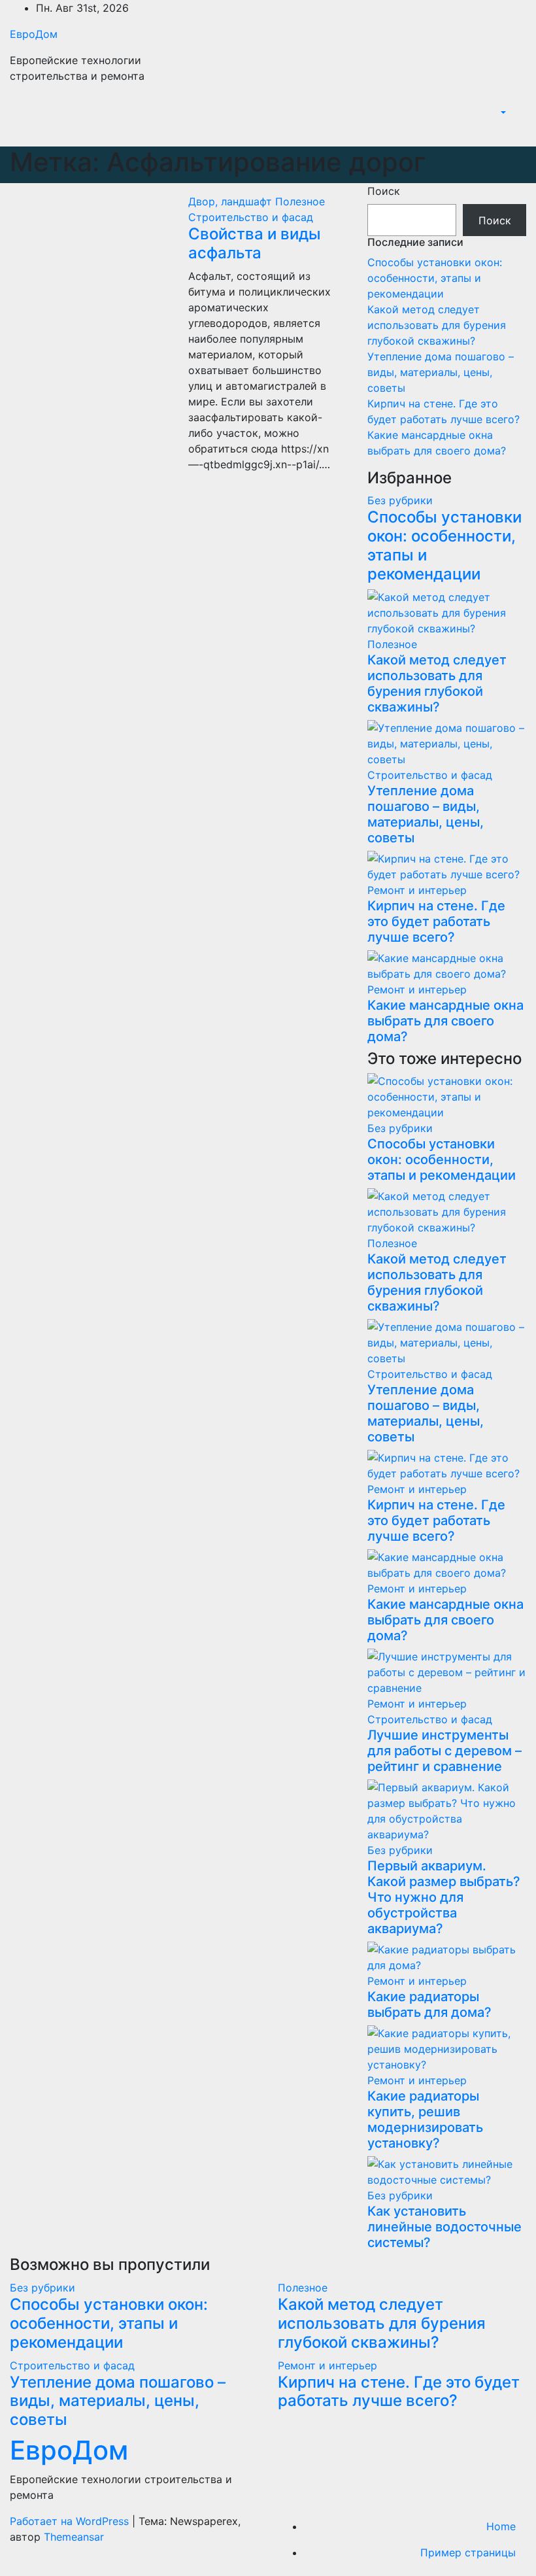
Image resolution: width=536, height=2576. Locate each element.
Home (501, 2526)
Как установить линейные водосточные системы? (444, 2227)
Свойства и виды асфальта (255, 243)
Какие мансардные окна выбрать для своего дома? (445, 1021)
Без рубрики (400, 500)
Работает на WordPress (71, 2521)
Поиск (384, 191)
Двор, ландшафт (232, 201)
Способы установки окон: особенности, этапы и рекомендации (435, 278)
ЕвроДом (34, 34)
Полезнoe (300, 201)
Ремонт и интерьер (417, 890)
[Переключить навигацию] (517, 132)
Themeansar (74, 2537)
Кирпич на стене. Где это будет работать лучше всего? (436, 921)
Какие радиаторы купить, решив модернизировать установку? (425, 2120)
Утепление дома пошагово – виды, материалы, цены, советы (441, 372)
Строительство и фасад (251, 217)
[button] (502, 112)
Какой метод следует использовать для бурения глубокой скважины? (437, 325)
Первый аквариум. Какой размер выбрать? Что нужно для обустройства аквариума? (444, 1897)
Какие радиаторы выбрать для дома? (429, 2004)
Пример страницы (468, 2552)
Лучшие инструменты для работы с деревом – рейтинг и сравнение (444, 1751)
